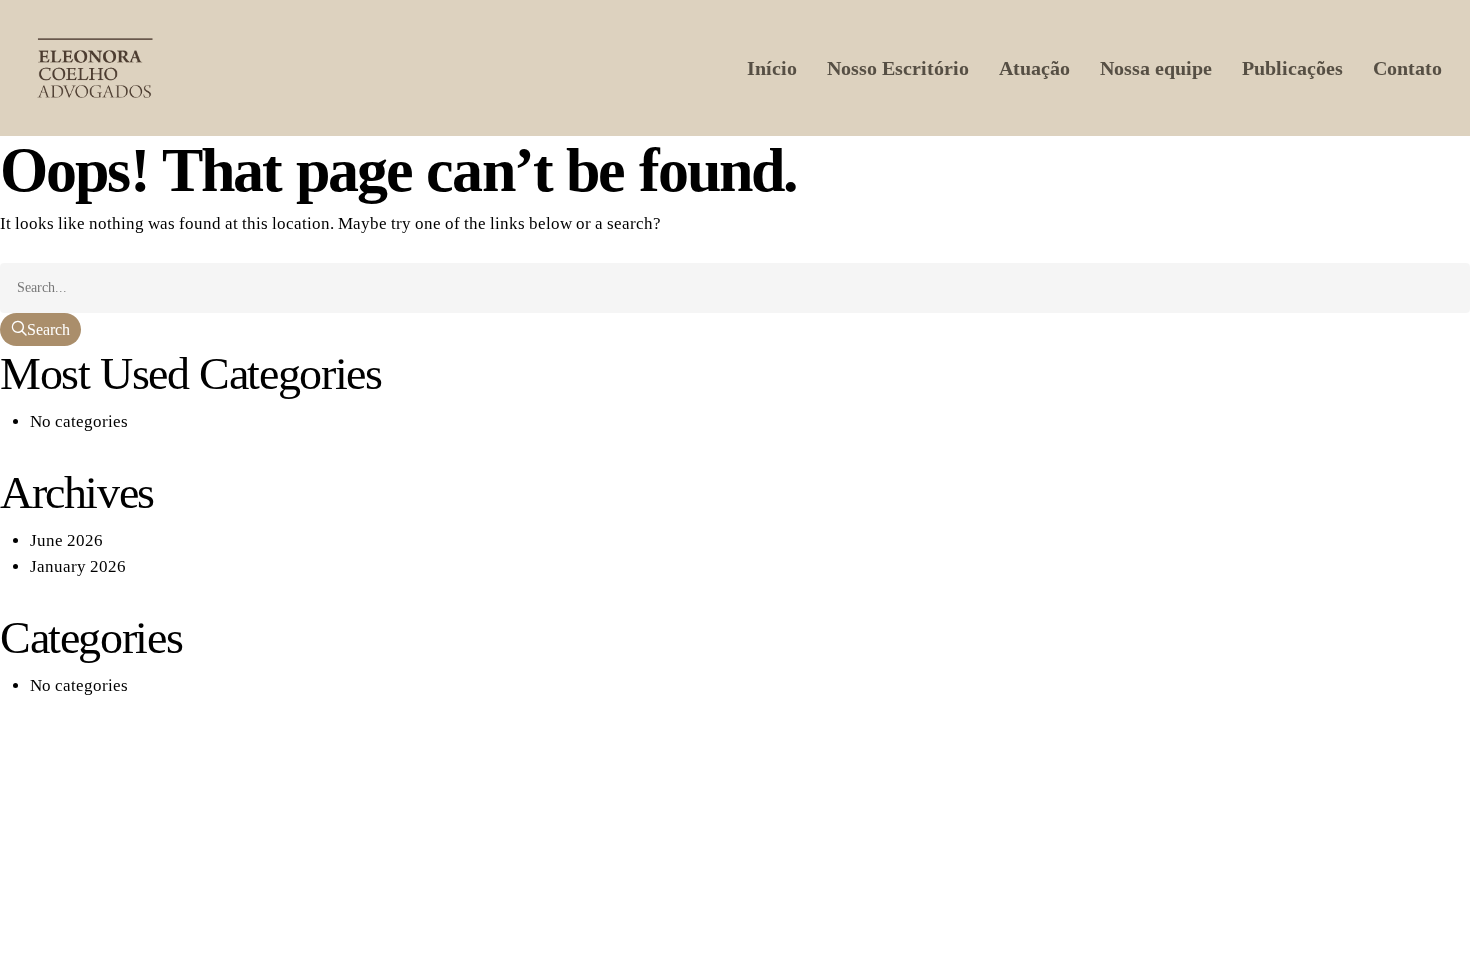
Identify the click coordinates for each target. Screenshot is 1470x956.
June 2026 (66, 540)
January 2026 (78, 566)
